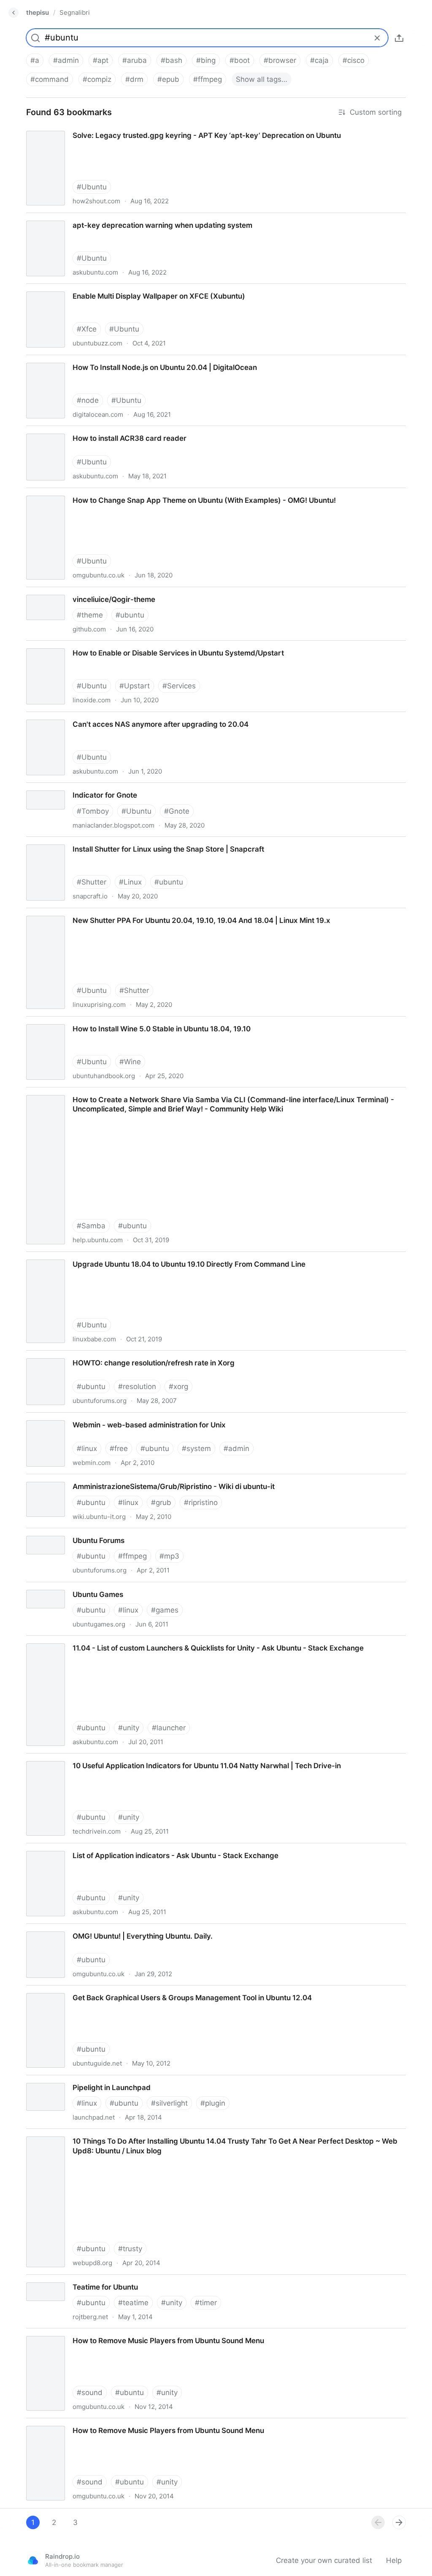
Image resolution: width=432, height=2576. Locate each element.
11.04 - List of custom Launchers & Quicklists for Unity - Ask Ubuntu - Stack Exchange (165, 1640)
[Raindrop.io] (33, 2560)
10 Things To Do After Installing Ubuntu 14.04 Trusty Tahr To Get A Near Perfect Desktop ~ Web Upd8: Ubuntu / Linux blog (209, 2138)
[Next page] (399, 2522)
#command (50, 79)
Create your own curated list (324, 2560)
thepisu (38, 12)
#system (196, 1448)
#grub (161, 1502)
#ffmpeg (208, 79)
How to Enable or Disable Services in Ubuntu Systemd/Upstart (125, 645)
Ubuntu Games (44, 1587)
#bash (171, 60)
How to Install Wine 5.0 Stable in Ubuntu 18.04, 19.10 (109, 1021)
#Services (179, 686)
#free (119, 1448)
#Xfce (87, 329)
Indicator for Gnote (50, 788)
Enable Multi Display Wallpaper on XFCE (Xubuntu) (104, 289)
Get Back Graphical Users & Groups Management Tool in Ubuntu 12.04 (139, 1990)
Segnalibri (75, 12)
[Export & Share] (399, 38)
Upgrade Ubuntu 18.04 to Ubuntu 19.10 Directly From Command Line (136, 1257)
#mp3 (169, 1556)
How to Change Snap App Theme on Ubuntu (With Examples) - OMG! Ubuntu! (151, 493)
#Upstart (135, 686)
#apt (101, 60)
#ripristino (201, 1502)
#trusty (130, 2249)
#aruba (135, 60)
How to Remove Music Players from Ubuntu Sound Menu (115, 2333)
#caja (319, 60)
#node (88, 400)
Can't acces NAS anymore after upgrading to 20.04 (106, 717)
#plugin (213, 2103)
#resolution (137, 1386)
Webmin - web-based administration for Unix (96, 1417)
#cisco (354, 60)
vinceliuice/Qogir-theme (59, 592)
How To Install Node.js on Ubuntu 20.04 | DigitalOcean (112, 360)
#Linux (130, 882)
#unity (129, 1728)
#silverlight (169, 2103)
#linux (87, 1448)
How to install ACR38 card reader (75, 431)
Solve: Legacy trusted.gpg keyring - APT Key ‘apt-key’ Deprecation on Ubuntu (150, 128)
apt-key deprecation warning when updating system (107, 218)
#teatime (133, 2303)
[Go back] (13, 13)
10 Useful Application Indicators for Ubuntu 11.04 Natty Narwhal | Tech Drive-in (153, 1758)
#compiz (97, 79)
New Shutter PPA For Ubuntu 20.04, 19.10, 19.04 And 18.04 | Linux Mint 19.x (149, 913)
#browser (280, 60)
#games (165, 1610)
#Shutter (92, 882)
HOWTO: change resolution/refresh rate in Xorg (99, 1355)
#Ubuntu (92, 187)
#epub (168, 79)
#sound (90, 2393)
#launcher (169, 1728)
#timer (206, 2303)
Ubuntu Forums (45, 1533)
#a (35, 60)
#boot (240, 60)
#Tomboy (93, 811)
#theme (90, 615)
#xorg (178, 1386)
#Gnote (177, 811)
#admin (66, 60)
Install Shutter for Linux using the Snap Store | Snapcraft (114, 842)
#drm (134, 79)
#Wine (130, 1062)
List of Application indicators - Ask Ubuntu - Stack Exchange (121, 1848)
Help (394, 2560)
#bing (206, 60)
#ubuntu (130, 615)
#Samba (91, 1226)
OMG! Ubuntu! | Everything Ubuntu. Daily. (89, 1929)
